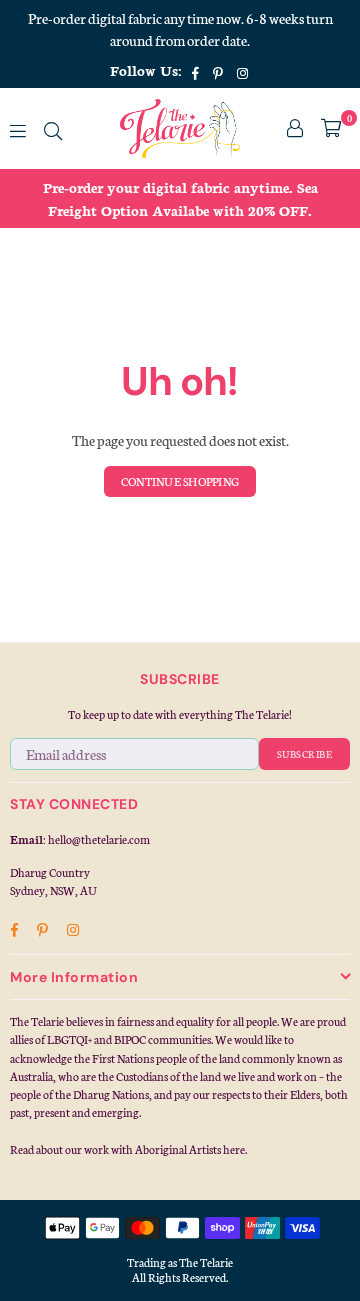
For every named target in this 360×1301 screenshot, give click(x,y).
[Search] (53, 128)
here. (235, 1149)
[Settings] (295, 128)
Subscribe (305, 754)
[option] (180, 198)
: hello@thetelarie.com (96, 839)
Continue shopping (180, 481)
